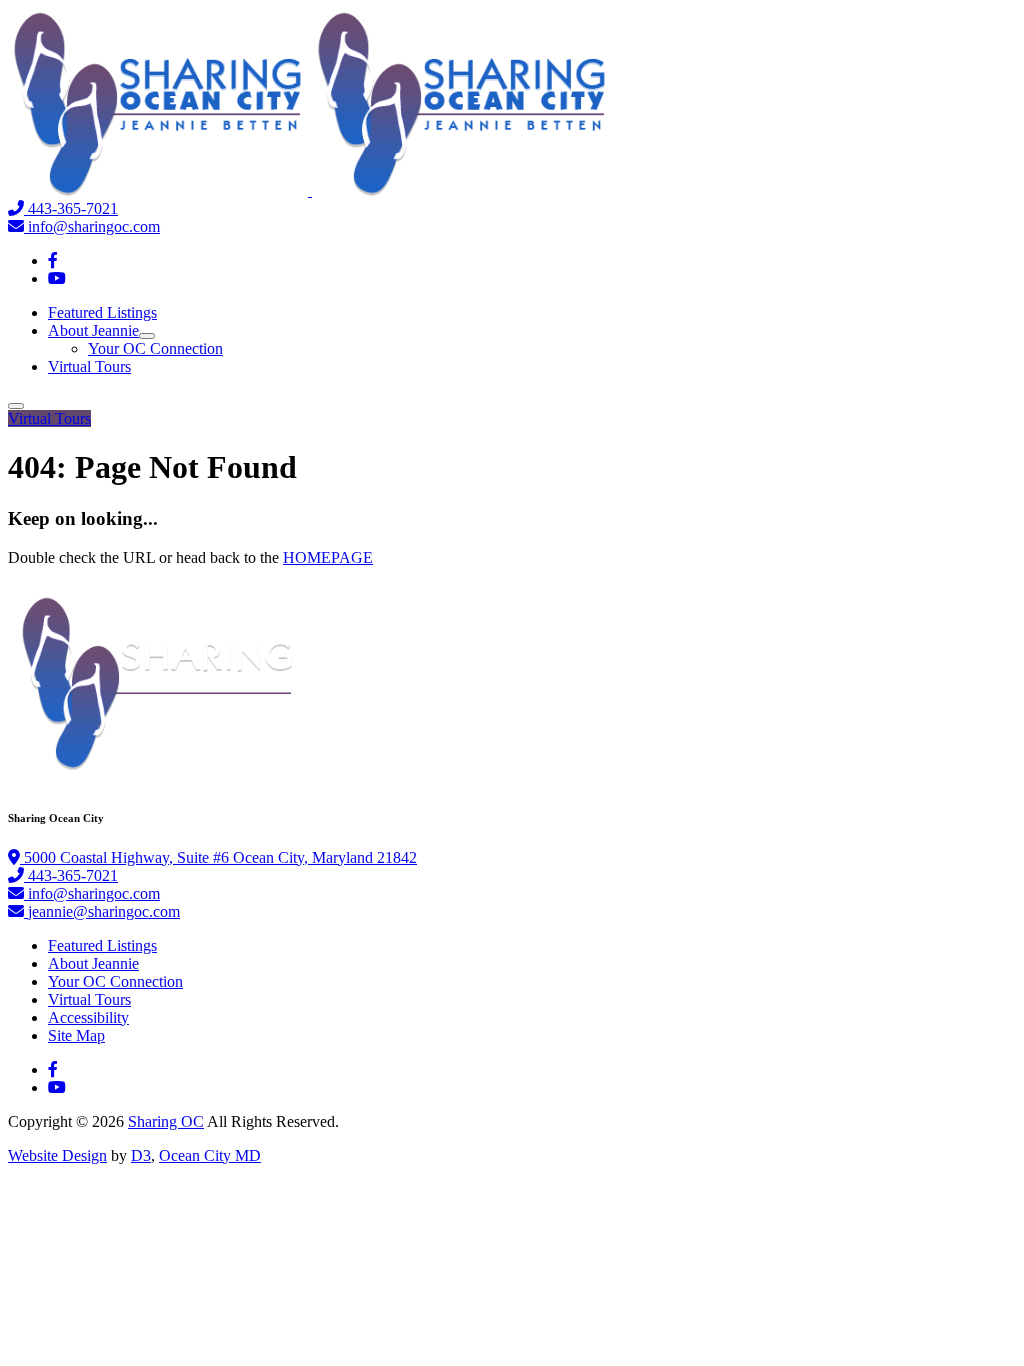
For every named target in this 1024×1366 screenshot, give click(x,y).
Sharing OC (166, 1121)
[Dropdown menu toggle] (147, 336)
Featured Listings (102, 312)
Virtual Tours (89, 366)
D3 (141, 1155)
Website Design (57, 1155)
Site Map (76, 1035)
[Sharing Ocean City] (310, 190)
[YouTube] (57, 278)
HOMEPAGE (328, 557)
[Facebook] (53, 260)
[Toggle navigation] (16, 406)
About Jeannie (93, 330)
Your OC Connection (155, 348)
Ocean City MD (210, 1155)
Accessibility (88, 1017)
